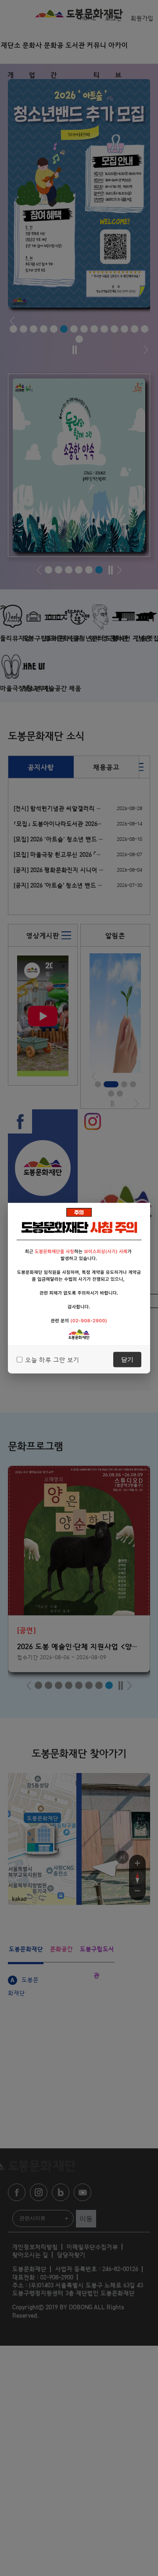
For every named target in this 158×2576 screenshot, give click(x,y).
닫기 (127, 1359)
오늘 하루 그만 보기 (52, 1359)
